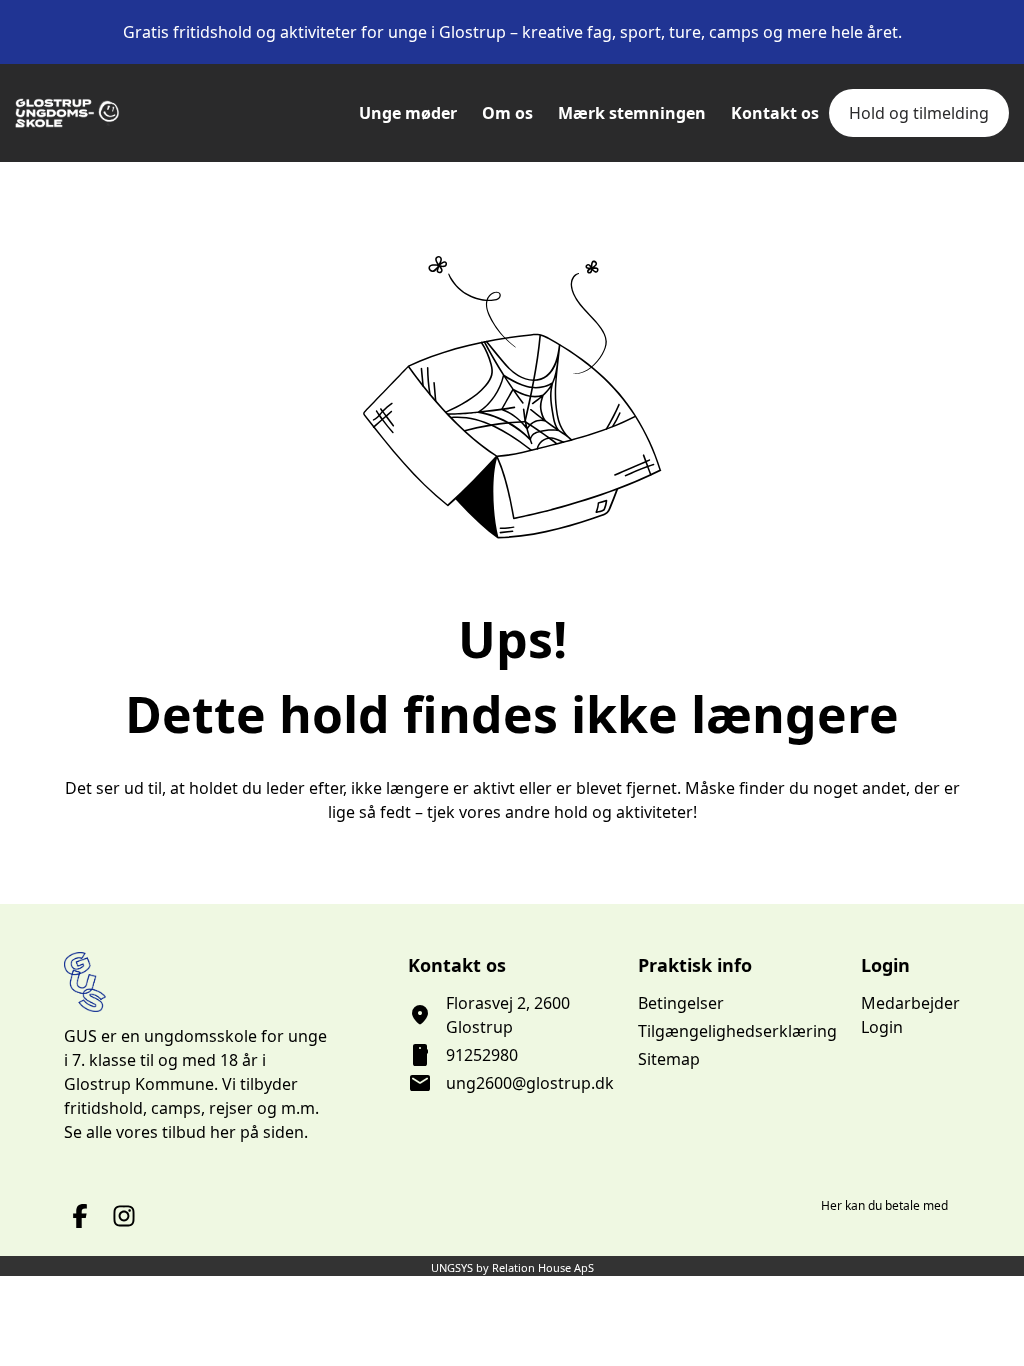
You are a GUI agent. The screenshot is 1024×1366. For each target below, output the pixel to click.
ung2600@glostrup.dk (530, 1083)
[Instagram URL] (124, 1216)
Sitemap (669, 1059)
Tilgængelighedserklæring (737, 1031)
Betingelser (681, 1003)
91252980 (482, 1055)
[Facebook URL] (80, 1216)
